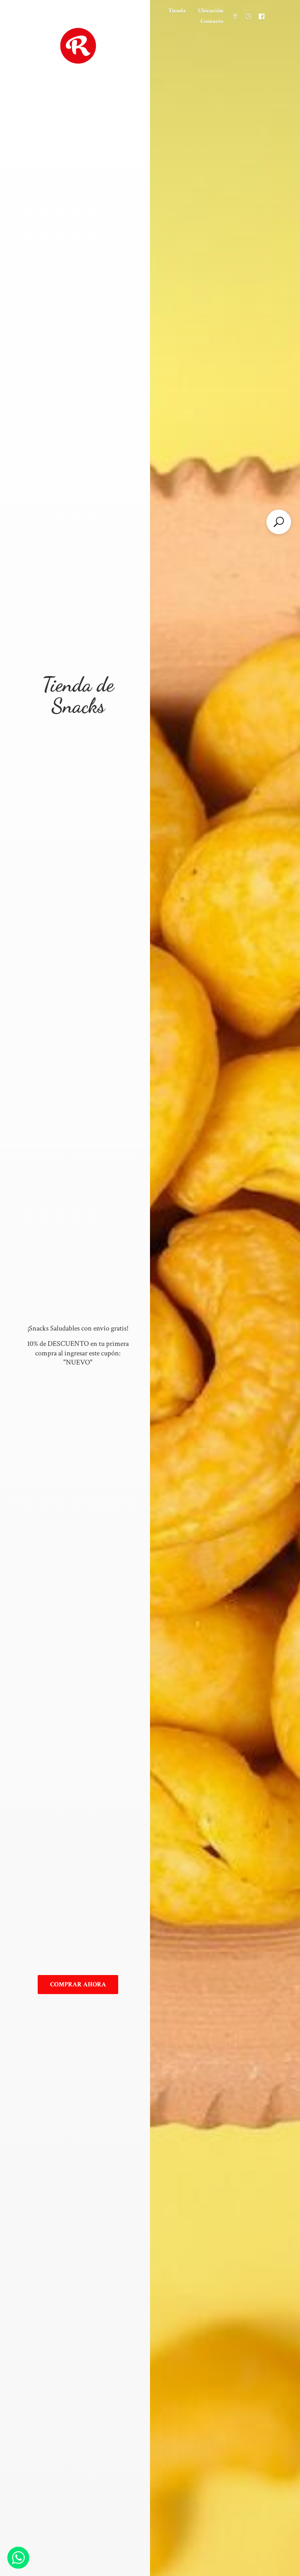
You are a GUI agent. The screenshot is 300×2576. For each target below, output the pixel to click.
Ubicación (211, 11)
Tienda (177, 11)
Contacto (212, 21)
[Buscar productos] (279, 522)
